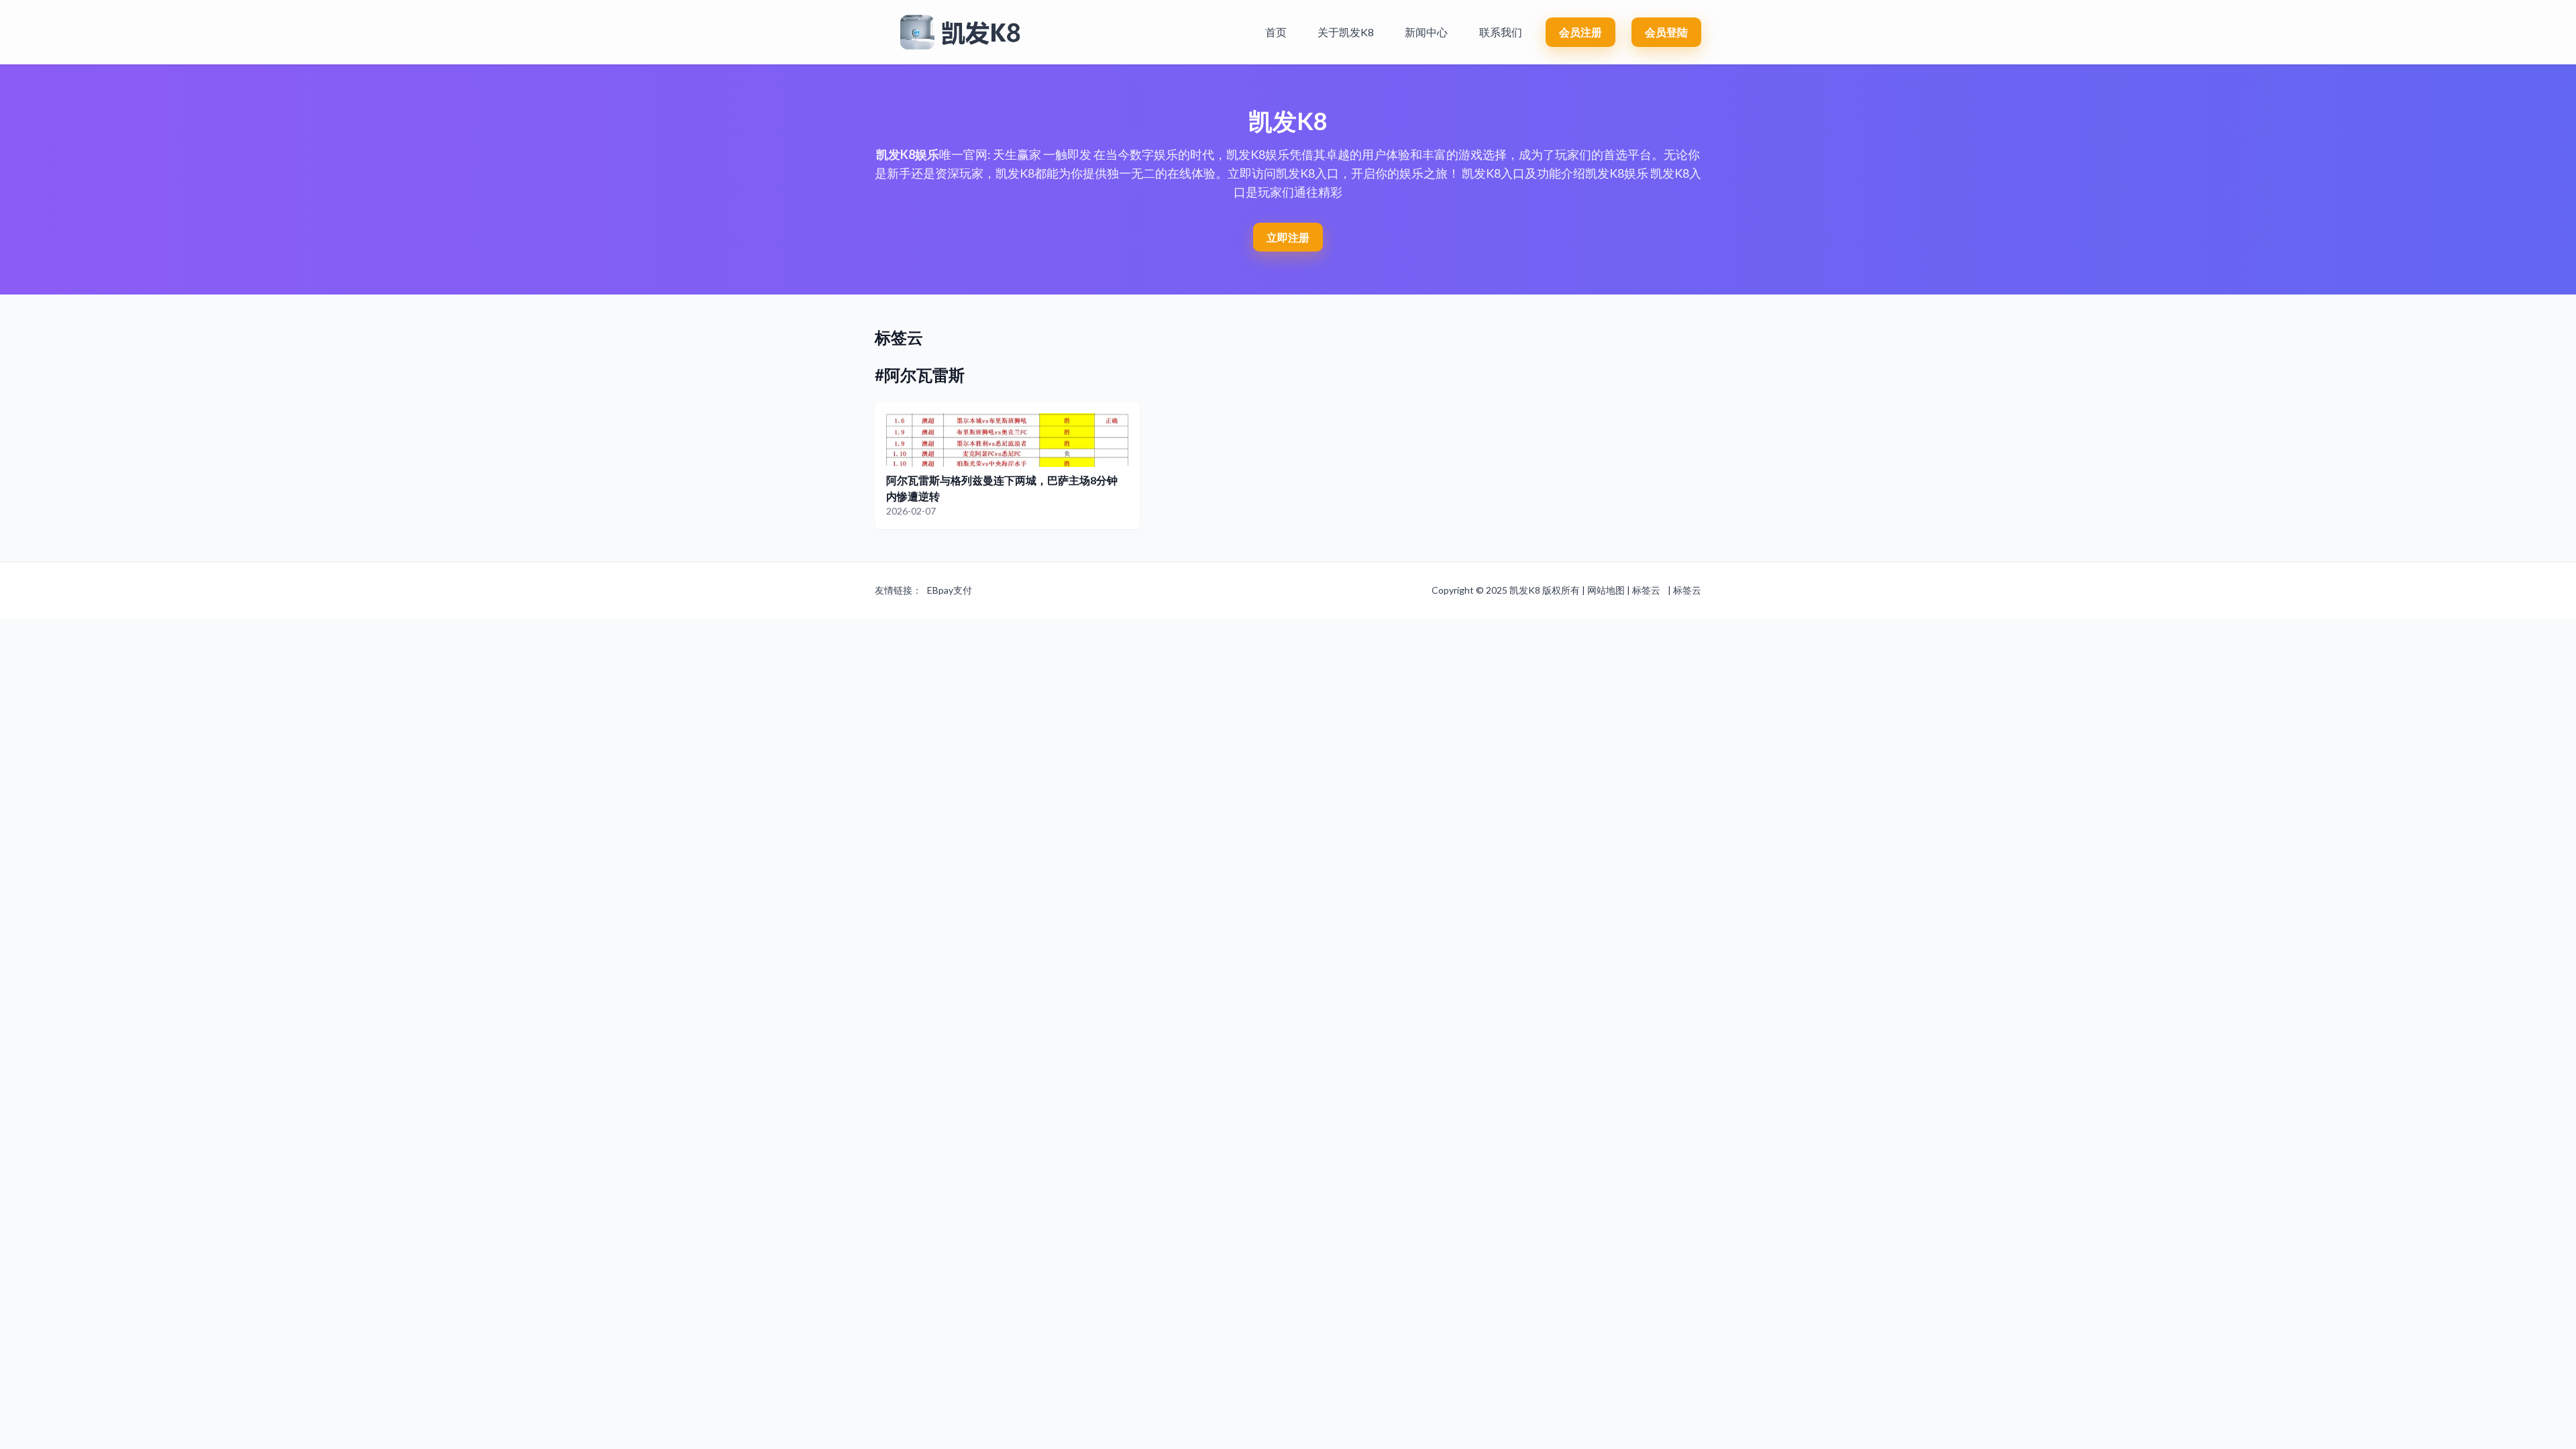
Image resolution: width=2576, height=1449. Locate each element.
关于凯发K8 (1346, 32)
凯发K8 (1525, 590)
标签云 (1646, 590)
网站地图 (1606, 590)
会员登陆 (1666, 32)
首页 (1276, 32)
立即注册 (1288, 237)
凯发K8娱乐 (908, 154)
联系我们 (1501, 32)
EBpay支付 (950, 590)
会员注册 (1580, 32)
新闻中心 (1426, 32)
